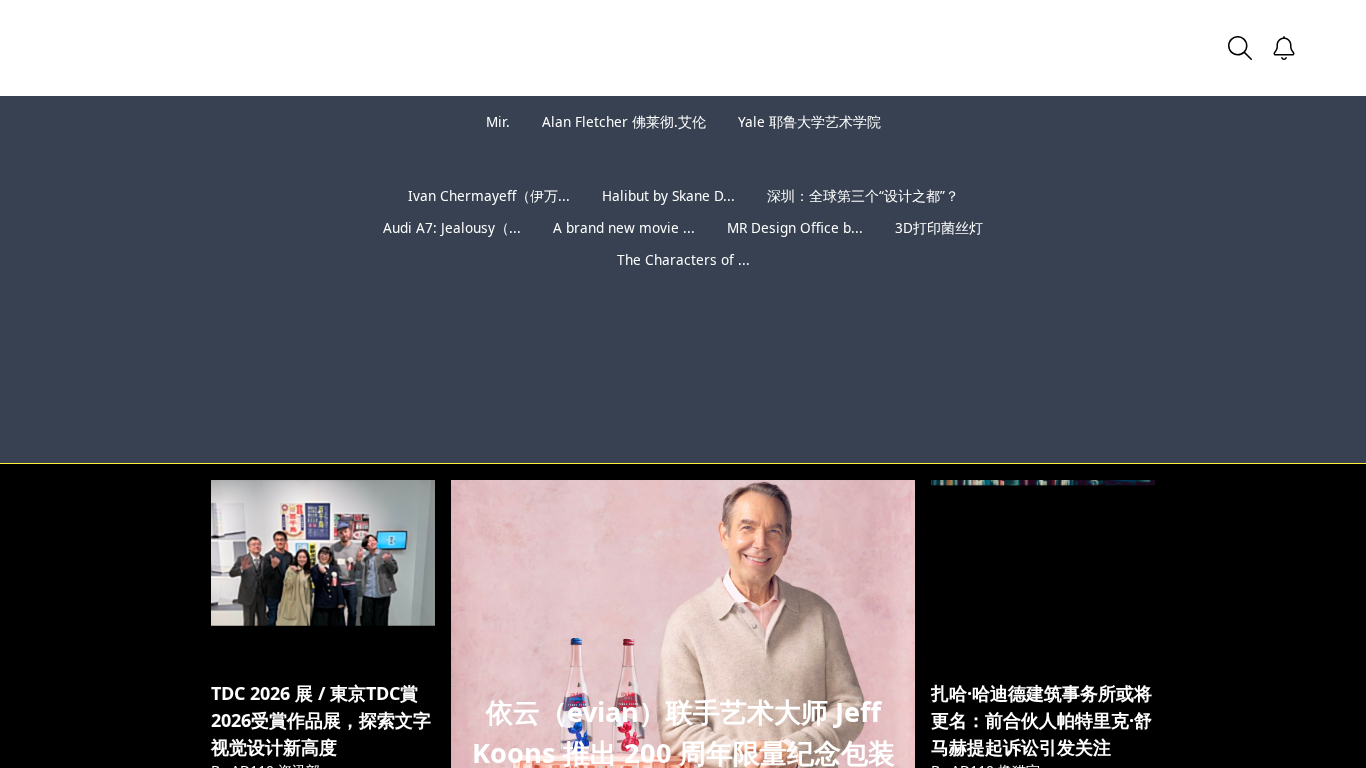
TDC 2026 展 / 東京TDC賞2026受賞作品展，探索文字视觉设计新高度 (321, 720)
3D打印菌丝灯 (939, 227)
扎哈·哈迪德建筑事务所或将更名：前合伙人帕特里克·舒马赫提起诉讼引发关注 (1041, 720)
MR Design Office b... (795, 227)
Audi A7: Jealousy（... (452, 227)
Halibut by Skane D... (668, 195)
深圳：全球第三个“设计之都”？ (863, 195)
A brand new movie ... (624, 227)
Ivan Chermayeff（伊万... (489, 195)
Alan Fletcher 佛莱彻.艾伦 (624, 121)
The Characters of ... (683, 259)
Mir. (498, 121)
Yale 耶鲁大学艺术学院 (809, 121)
